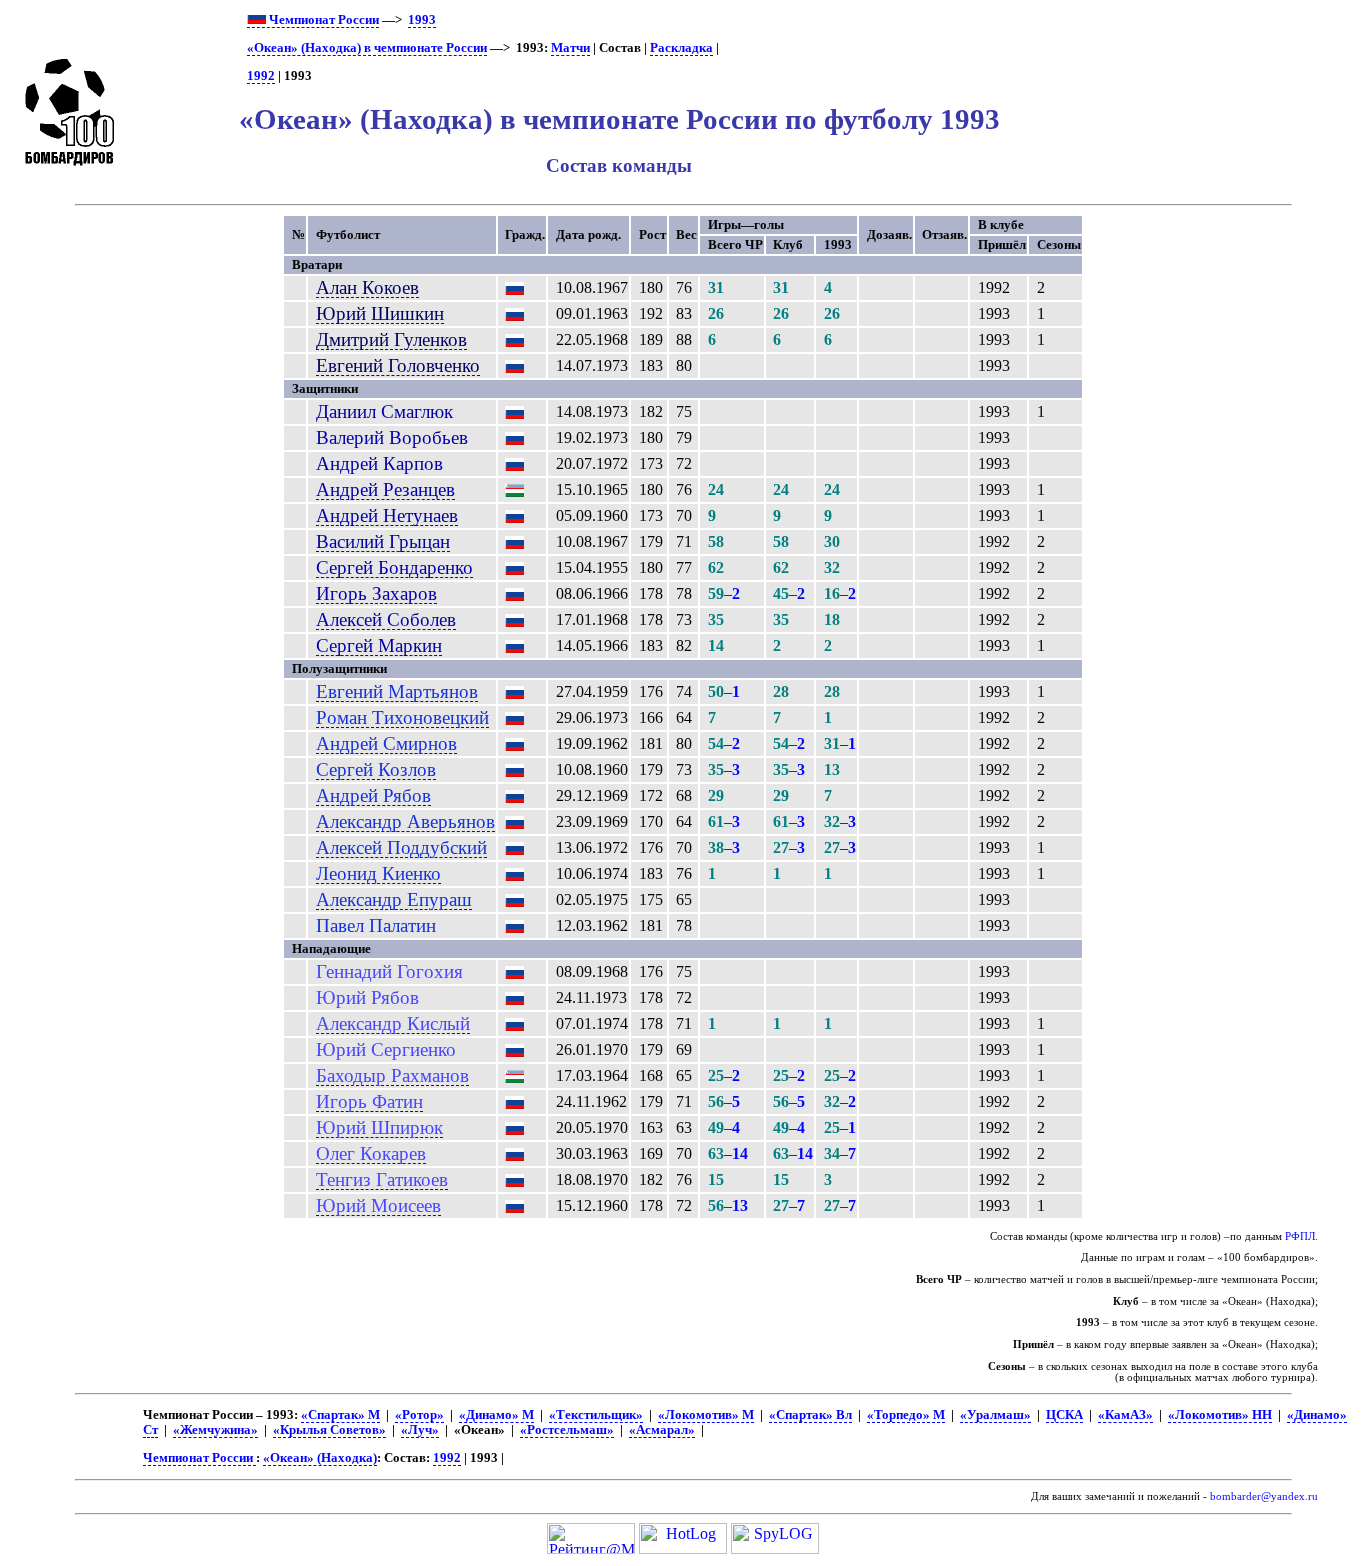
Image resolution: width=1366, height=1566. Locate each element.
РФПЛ (1300, 1236)
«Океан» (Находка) (320, 1458)
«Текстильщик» (596, 1415)
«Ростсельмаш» (567, 1430)
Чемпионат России (322, 20)
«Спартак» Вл (810, 1415)
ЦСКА (1064, 1415)
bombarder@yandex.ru (1264, 1496)
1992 (261, 76)
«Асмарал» (662, 1430)
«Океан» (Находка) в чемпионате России (367, 48)
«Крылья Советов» (329, 1430)
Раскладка (681, 48)
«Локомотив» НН (1220, 1415)
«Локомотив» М (706, 1415)
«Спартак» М (340, 1415)
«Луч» (420, 1430)
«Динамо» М (496, 1415)
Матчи (570, 48)
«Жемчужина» (215, 1430)
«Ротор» (419, 1415)
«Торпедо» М (906, 1415)
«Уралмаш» (995, 1415)
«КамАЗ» (1125, 1415)
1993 (422, 20)
